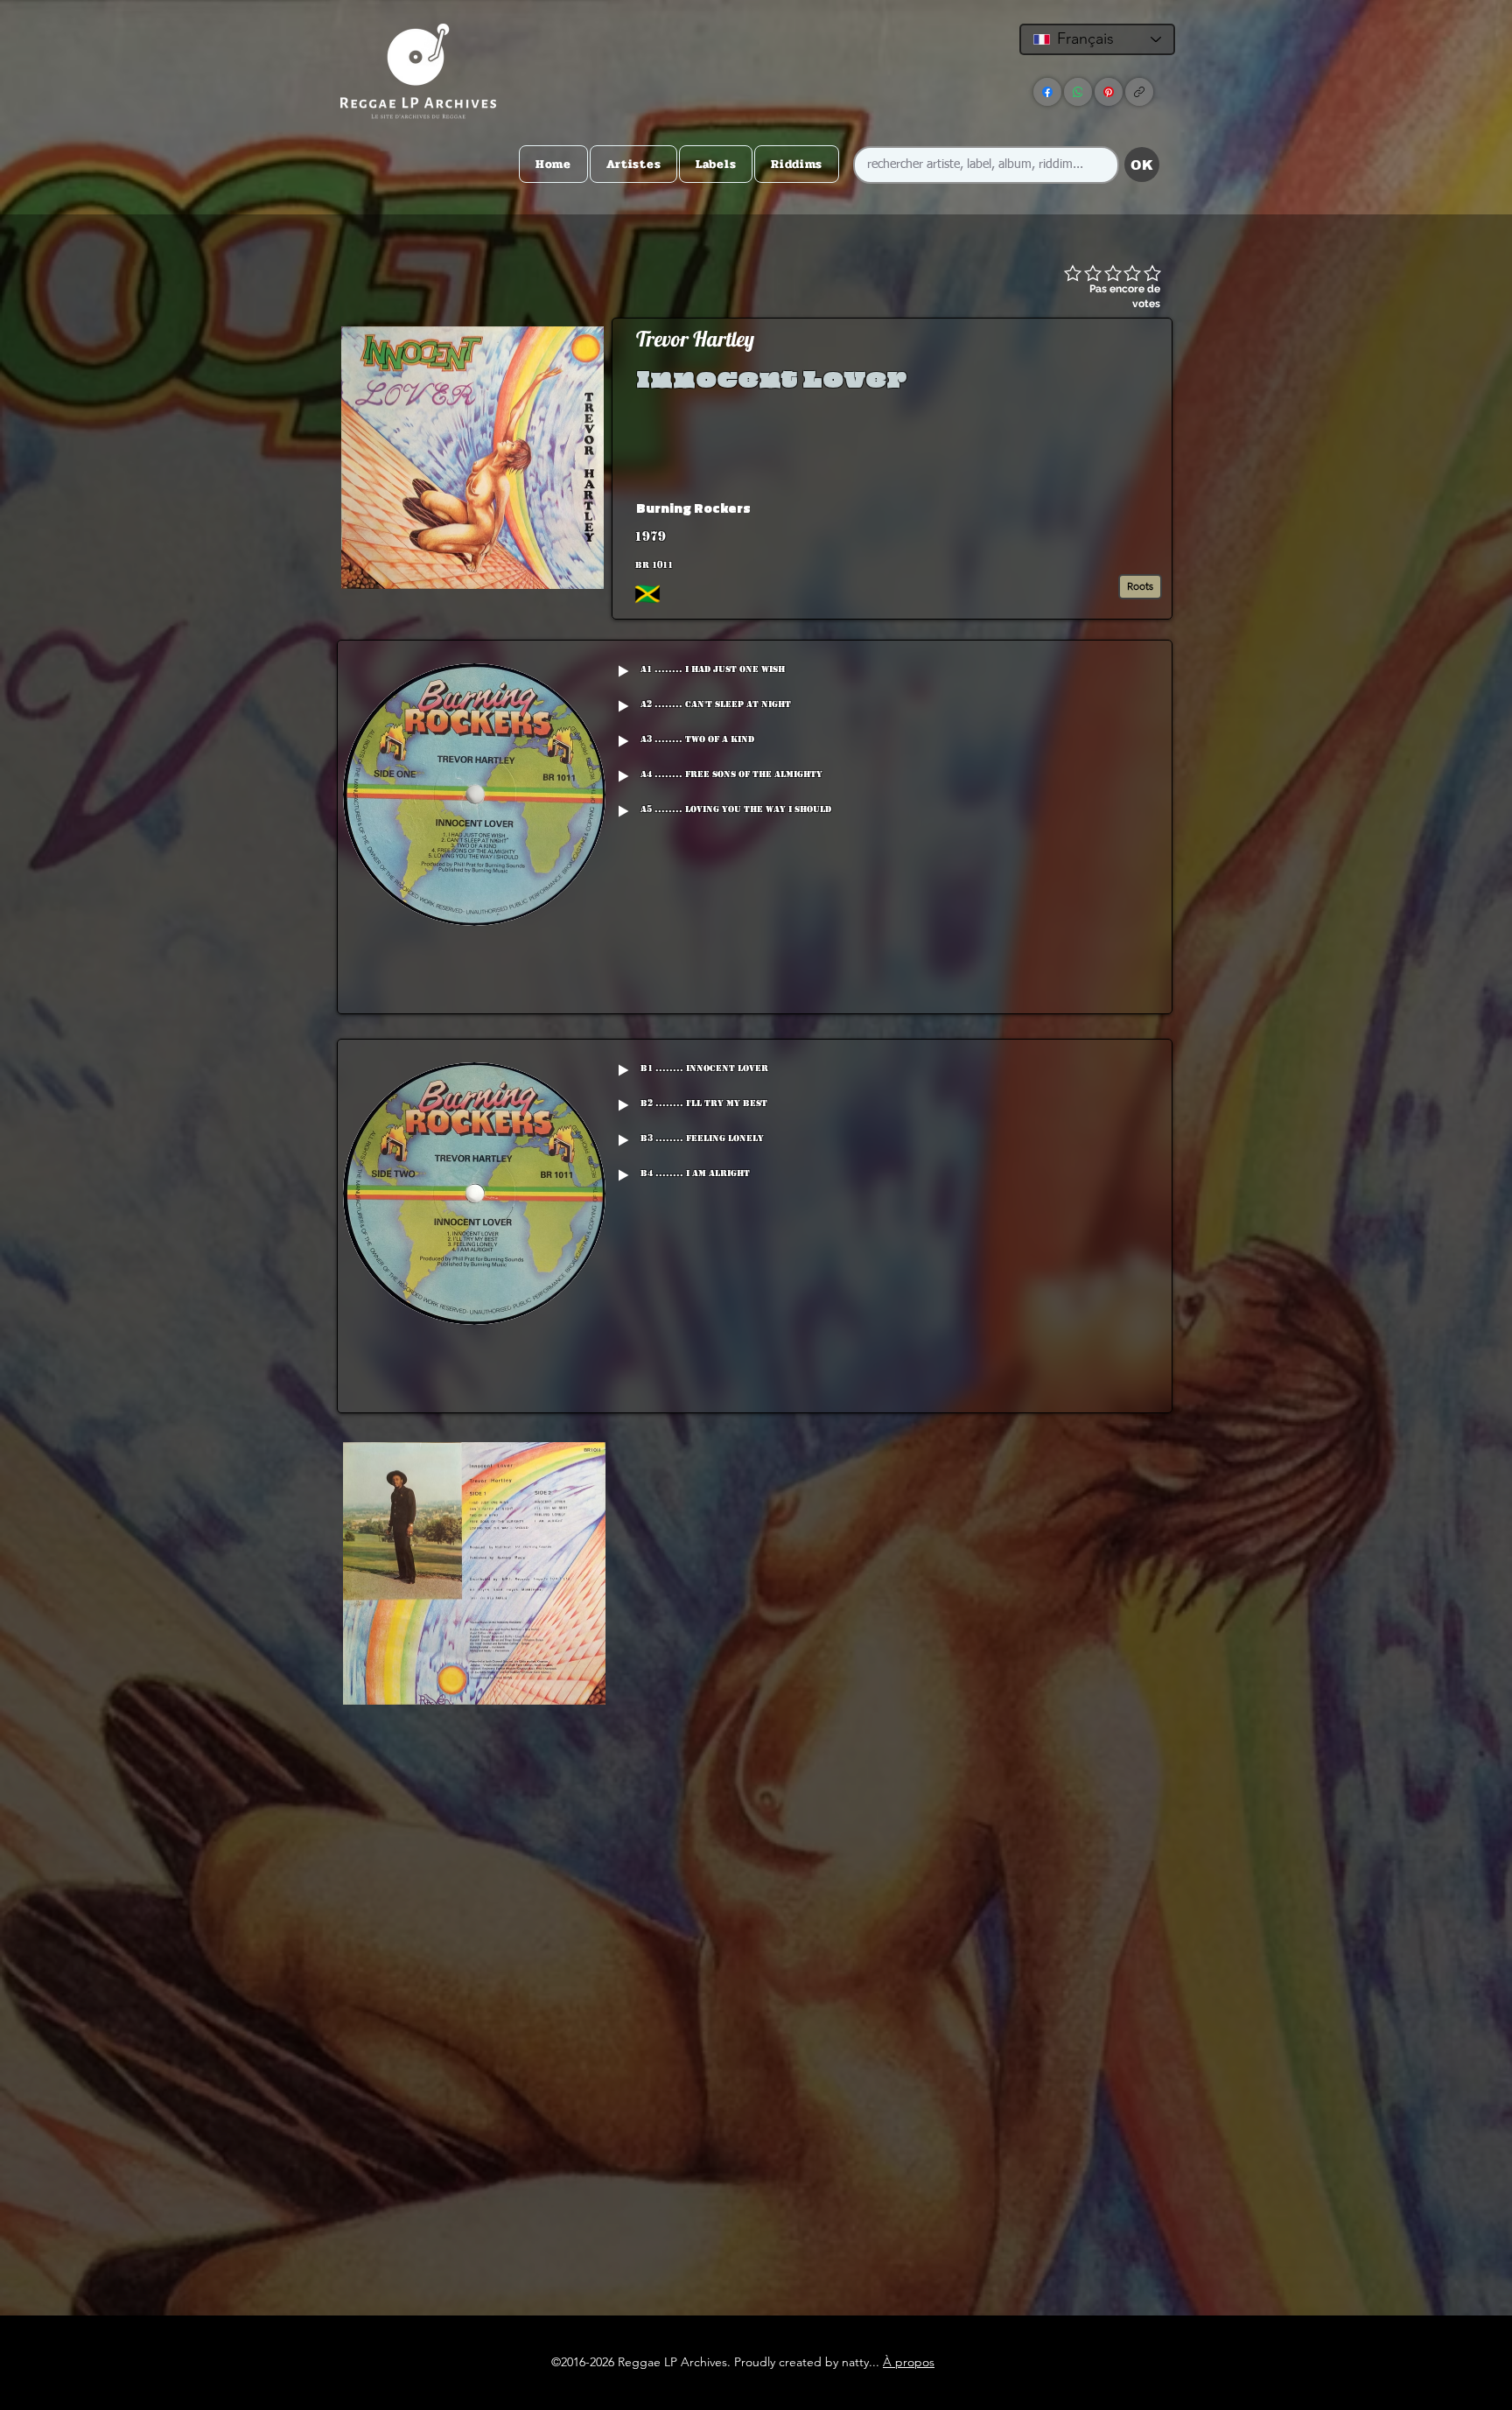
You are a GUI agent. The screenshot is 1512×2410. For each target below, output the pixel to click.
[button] (1031, 508)
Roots (1140, 586)
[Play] (623, 671)
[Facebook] (1047, 92)
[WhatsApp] (1078, 92)
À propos (909, 2362)
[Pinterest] (1109, 92)
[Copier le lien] (1139, 92)
